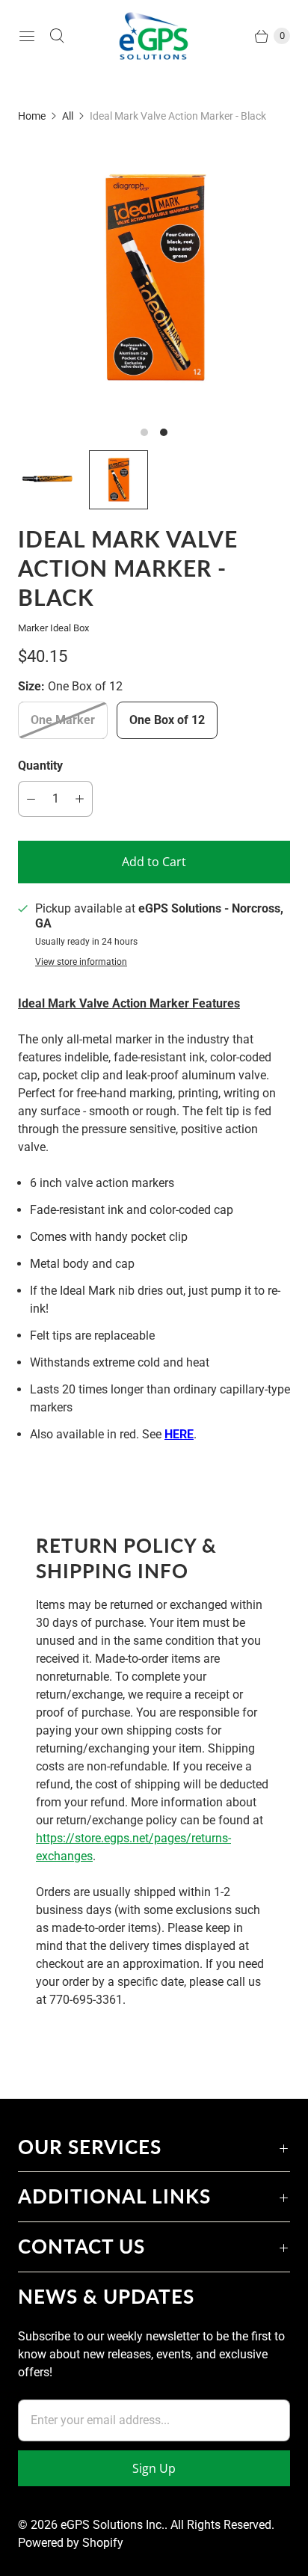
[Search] (57, 36)
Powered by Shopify (71, 2543)
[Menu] (27, 36)
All (68, 116)
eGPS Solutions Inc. (113, 2525)
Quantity (40, 766)
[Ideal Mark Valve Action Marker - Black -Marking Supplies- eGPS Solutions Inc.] (154, 278)
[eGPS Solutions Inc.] (154, 36)
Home (32, 116)
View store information (81, 962)
